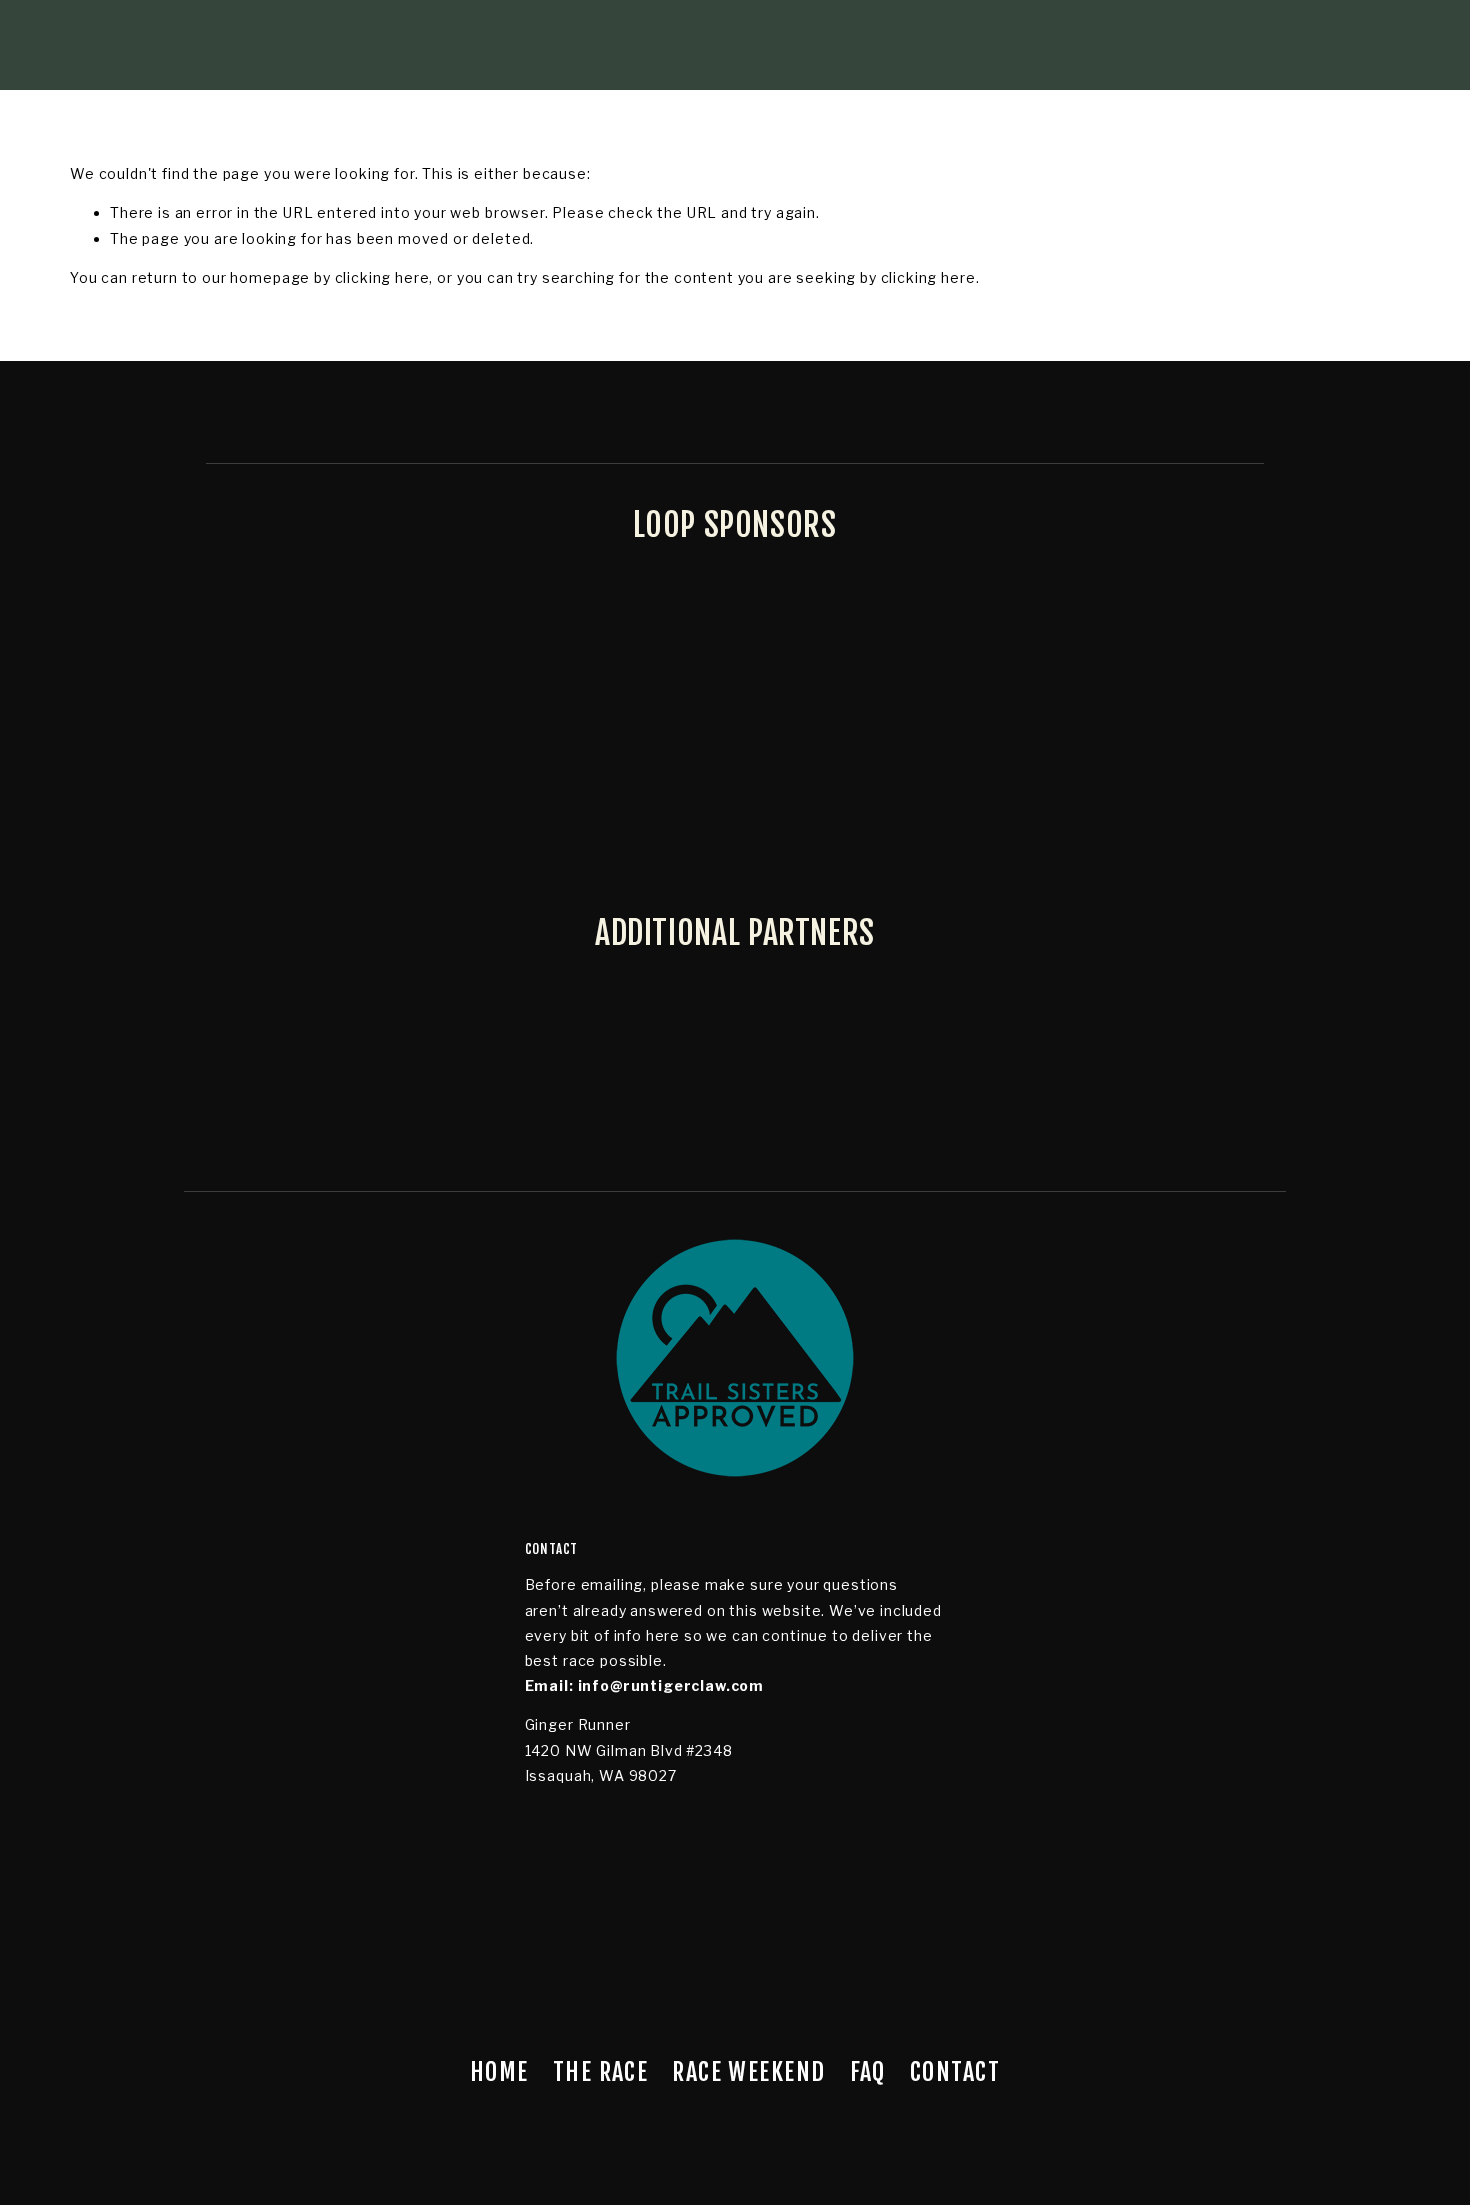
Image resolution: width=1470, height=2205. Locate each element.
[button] (122, 1575)
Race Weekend (748, 2072)
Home (499, 2072)
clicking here (382, 277)
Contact (955, 2072)
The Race (601, 2072)
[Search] (231, 45)
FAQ (868, 2072)
